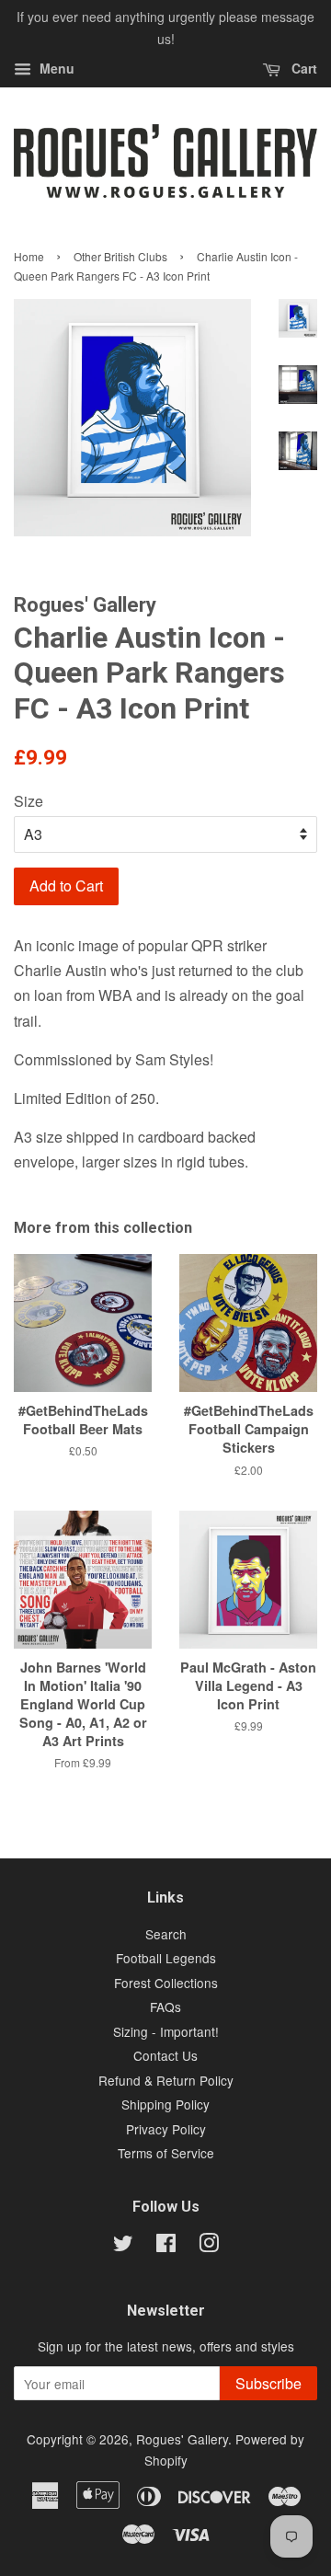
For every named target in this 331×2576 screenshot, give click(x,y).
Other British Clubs (120, 256)
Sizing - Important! (166, 2031)
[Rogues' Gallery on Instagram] (209, 2246)
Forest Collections (166, 1983)
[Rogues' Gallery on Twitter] (123, 2246)
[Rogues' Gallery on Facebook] (166, 2246)
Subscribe (268, 2383)
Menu (55, 68)
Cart (302, 68)
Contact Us (165, 2055)
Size (29, 801)
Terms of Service (166, 2153)
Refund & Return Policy (166, 2080)
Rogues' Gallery (182, 2439)
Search (166, 1934)
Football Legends (166, 1958)
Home (29, 256)
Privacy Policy (166, 2129)
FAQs (165, 2007)
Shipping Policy (165, 2104)
